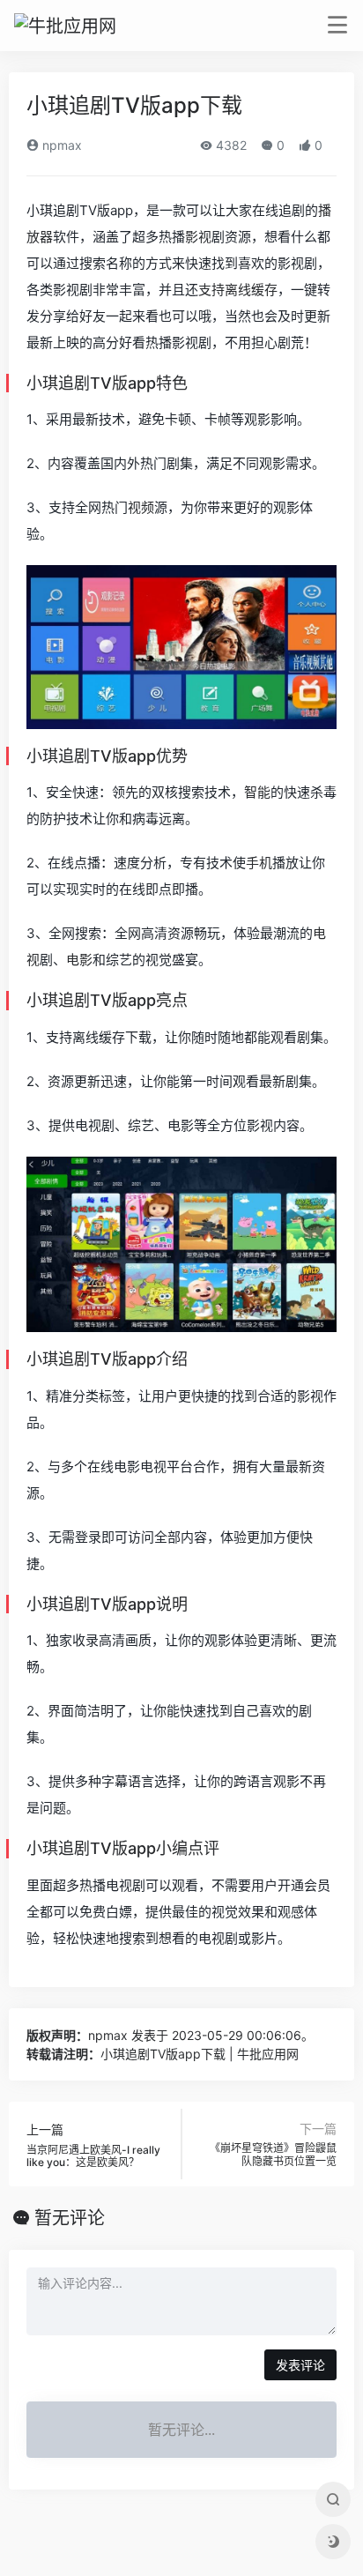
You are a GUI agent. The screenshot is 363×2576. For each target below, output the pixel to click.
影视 (198, 237)
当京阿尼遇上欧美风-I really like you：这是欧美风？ (93, 2156)
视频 (141, 507)
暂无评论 (70, 2218)
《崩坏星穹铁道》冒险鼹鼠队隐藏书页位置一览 (273, 2154)
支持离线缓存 (238, 290)
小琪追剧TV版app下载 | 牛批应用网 (200, 2054)
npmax (60, 145)
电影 (79, 960)
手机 (259, 863)
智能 (257, 792)
